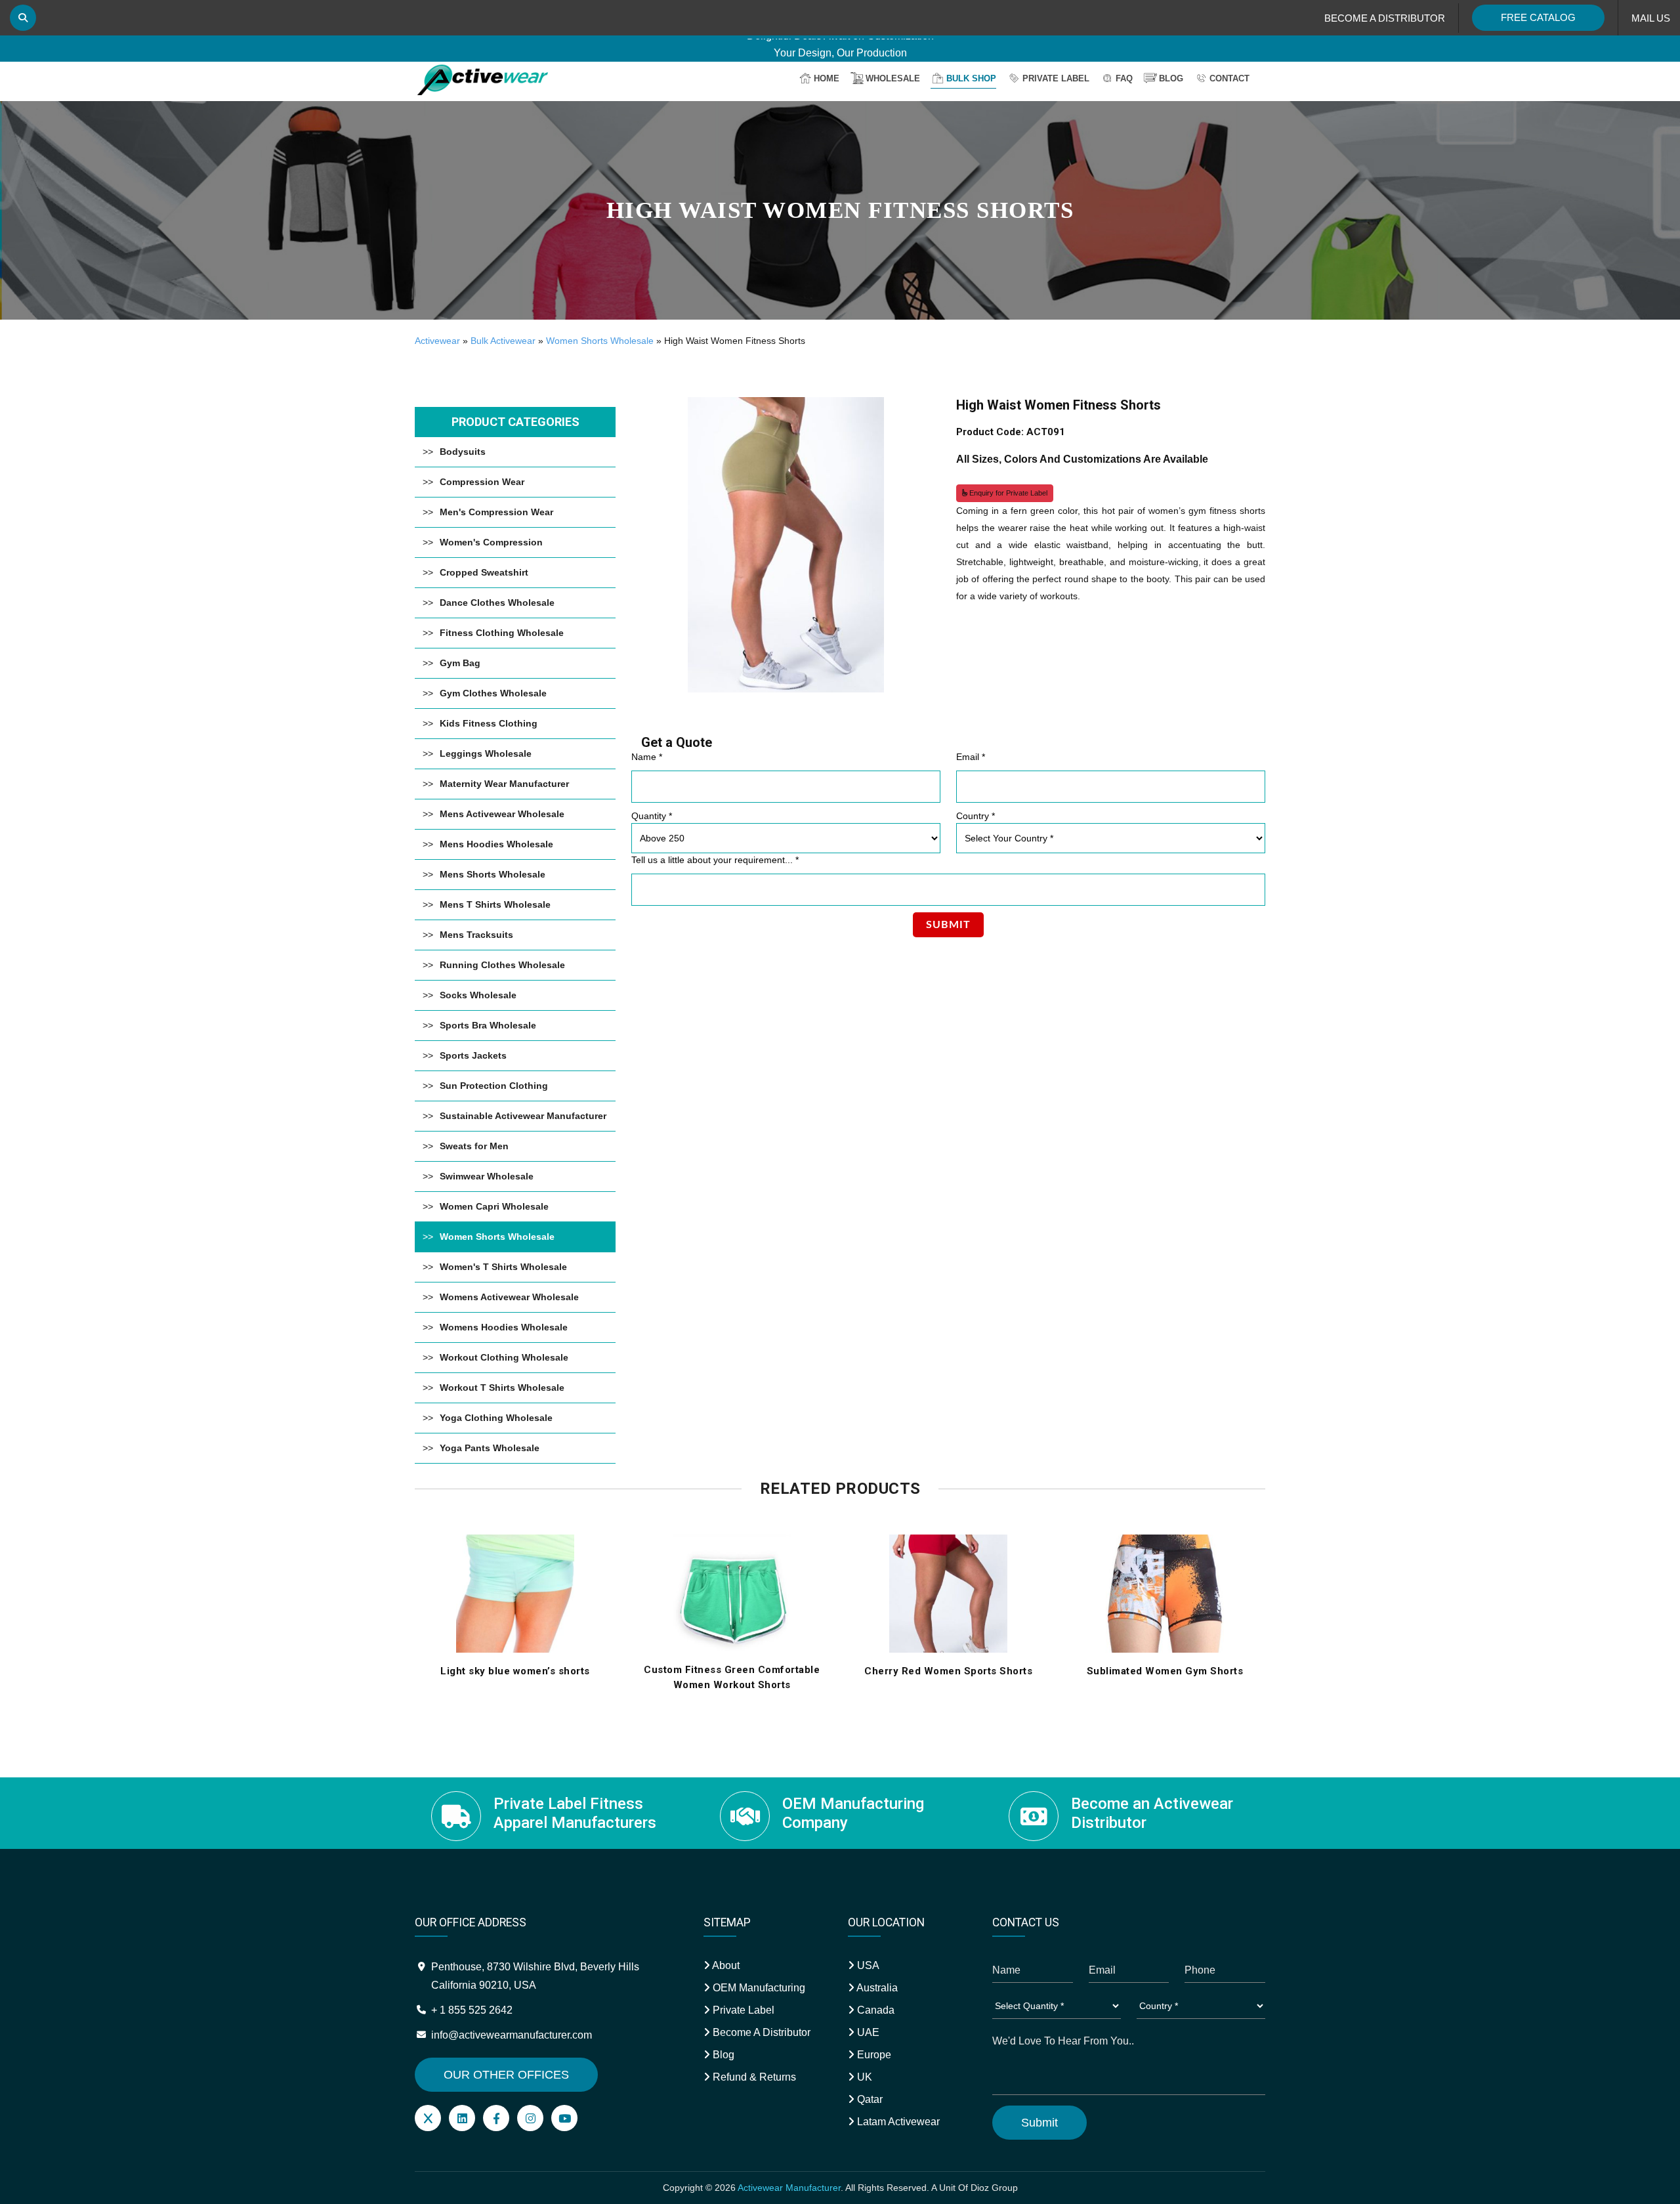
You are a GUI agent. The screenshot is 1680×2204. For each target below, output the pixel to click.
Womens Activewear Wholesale (509, 1297)
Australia (876, 1988)
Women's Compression (491, 542)
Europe (873, 2055)
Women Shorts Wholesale (600, 341)
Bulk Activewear (503, 341)
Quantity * (652, 816)
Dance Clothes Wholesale (497, 603)
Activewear (437, 341)
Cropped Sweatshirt (484, 572)
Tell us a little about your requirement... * (715, 860)
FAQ (1124, 78)
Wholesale (893, 78)
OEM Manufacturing (758, 1988)
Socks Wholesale (478, 995)
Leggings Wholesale (486, 753)
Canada (874, 2010)
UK (863, 2077)
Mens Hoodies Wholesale (496, 844)
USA (867, 1965)
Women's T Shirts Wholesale (503, 1267)
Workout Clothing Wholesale (504, 1357)
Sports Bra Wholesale (488, 1025)
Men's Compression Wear (496, 512)
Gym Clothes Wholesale (493, 693)
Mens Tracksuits (476, 935)
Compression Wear (482, 482)
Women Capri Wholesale (494, 1206)
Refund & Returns (753, 2077)
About (725, 1965)
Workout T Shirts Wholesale (502, 1388)
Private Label (1056, 78)
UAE (867, 2032)
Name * (647, 757)
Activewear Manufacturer (789, 2188)
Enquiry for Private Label (1007, 493)
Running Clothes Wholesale (502, 965)
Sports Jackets (473, 1055)
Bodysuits (463, 452)
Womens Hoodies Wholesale (504, 1327)
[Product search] (23, 18)
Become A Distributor (760, 2032)
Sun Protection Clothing (494, 1086)
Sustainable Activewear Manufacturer (523, 1116)
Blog (1171, 78)
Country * (976, 816)
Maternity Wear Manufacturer (504, 784)
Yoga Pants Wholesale (490, 1448)
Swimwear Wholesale (487, 1176)
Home (827, 78)
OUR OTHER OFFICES (506, 2075)
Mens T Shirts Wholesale (495, 904)
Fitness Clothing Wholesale (502, 633)
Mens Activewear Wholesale (502, 814)
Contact (1229, 78)
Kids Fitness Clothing (489, 723)
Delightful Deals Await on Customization (840, 46)
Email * (971, 757)
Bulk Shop (971, 78)
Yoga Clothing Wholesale (496, 1418)
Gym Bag (460, 663)
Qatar (869, 2099)
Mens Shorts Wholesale (493, 874)
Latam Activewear (897, 2122)
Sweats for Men (474, 1146)
